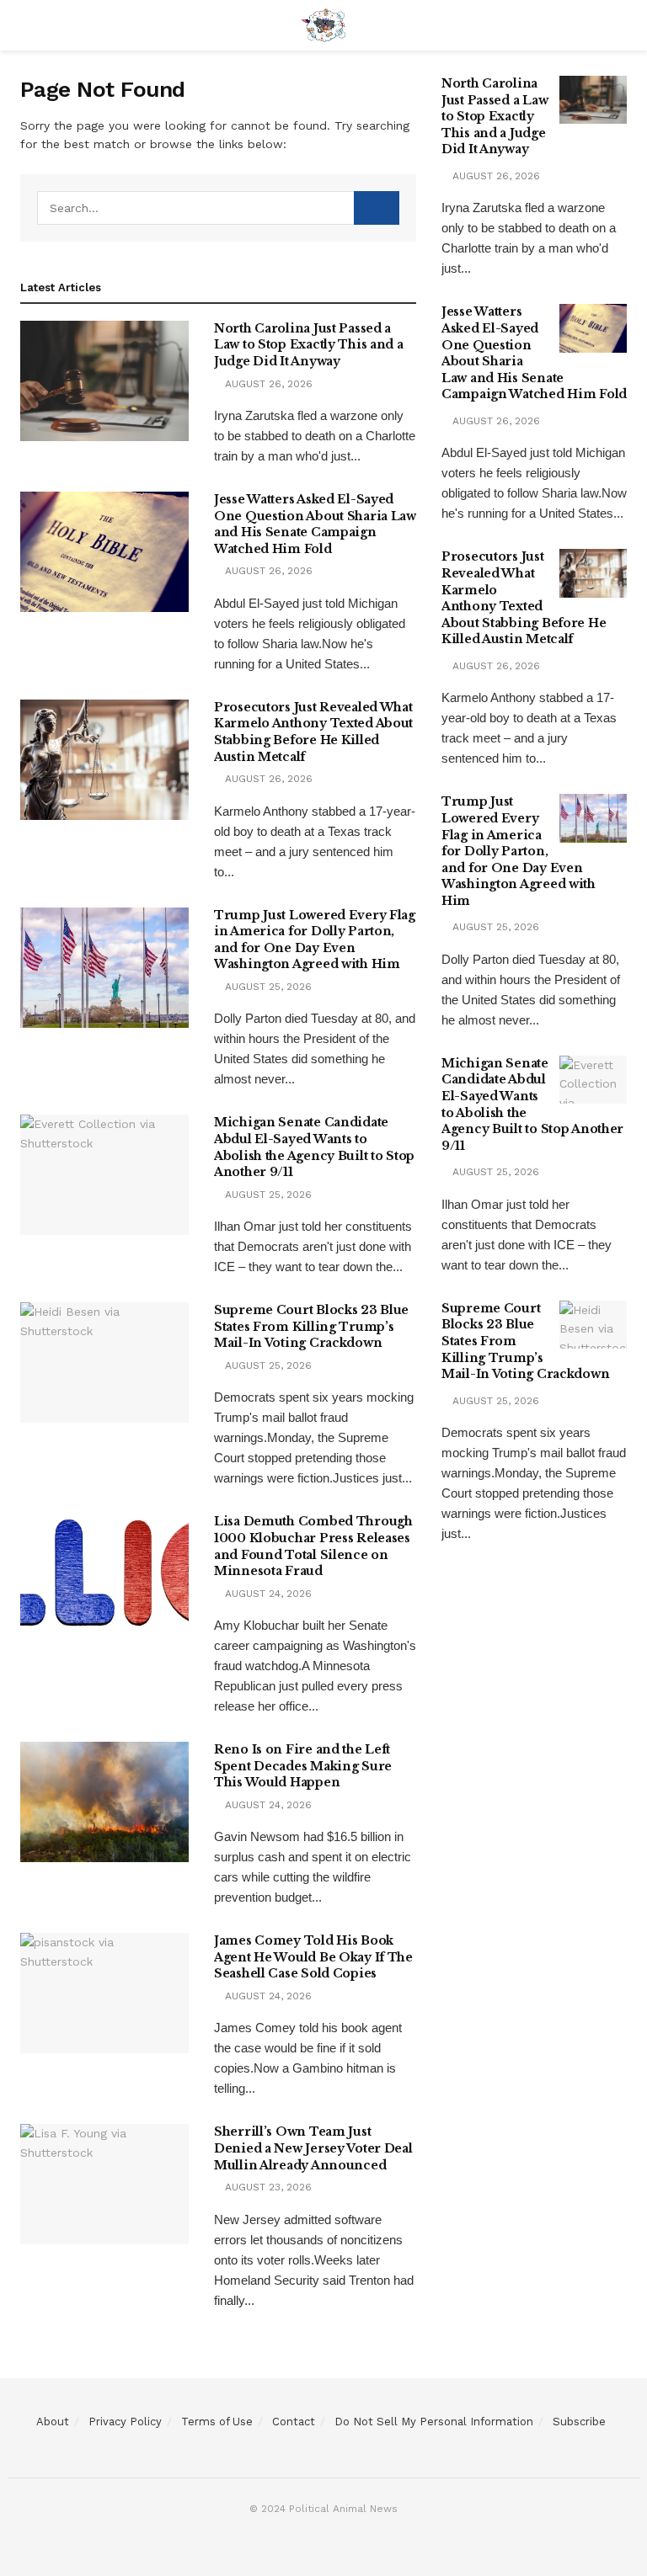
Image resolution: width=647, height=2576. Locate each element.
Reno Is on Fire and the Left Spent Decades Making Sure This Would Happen (303, 1766)
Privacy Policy (125, 2422)
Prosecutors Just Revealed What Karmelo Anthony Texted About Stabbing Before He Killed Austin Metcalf (313, 732)
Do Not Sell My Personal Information (434, 2422)
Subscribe (579, 2422)
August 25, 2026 (267, 987)
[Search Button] (377, 208)
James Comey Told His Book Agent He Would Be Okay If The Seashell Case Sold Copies (313, 1957)
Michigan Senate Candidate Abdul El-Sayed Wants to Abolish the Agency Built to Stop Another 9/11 (314, 1147)
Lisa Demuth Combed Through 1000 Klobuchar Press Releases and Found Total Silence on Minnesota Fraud (313, 1546)
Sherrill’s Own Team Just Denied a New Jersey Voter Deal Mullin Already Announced (313, 2148)
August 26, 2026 (267, 384)
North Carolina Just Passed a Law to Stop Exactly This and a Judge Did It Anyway (309, 345)
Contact (294, 2422)
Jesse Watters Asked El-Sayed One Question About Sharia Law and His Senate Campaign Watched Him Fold (315, 524)
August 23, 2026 (267, 2187)
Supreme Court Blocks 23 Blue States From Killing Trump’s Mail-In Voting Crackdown (311, 1326)
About (53, 2422)
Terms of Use (217, 2422)
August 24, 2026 (267, 1594)
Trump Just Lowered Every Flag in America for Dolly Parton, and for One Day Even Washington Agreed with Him (315, 940)
